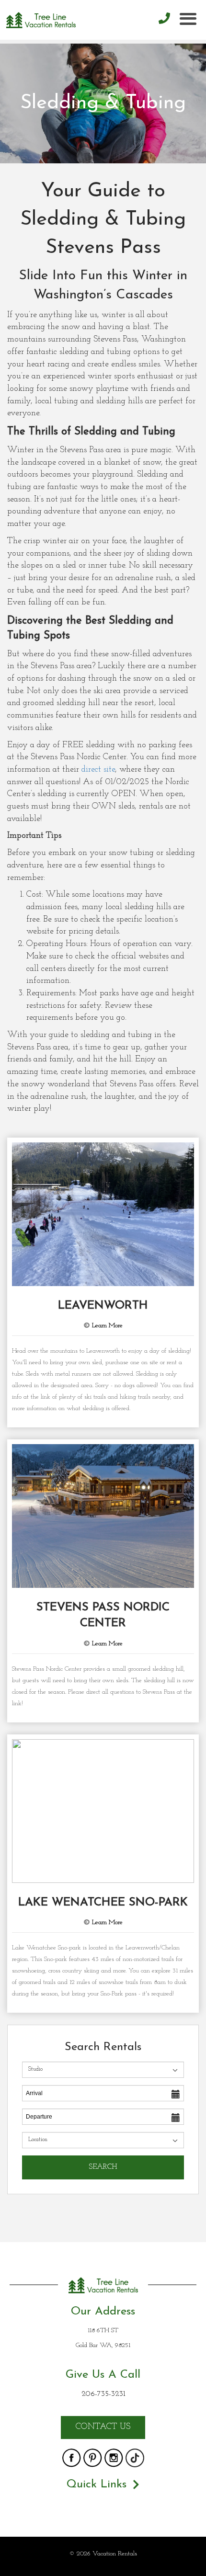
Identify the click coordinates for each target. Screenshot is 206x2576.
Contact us (103, 2427)
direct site (98, 770)
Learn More (106, 1326)
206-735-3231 (103, 2394)
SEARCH (103, 2167)
